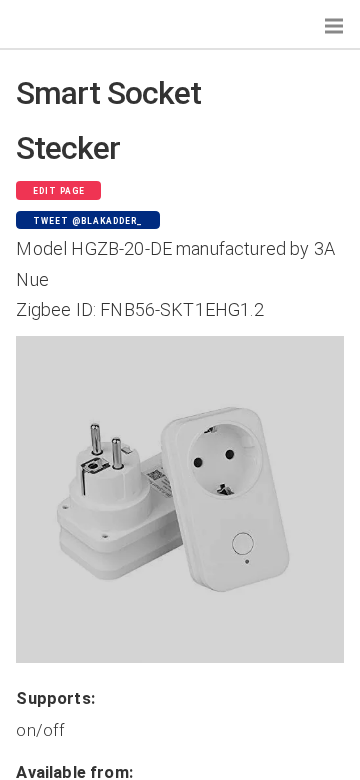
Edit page (59, 191)
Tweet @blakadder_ (88, 221)
